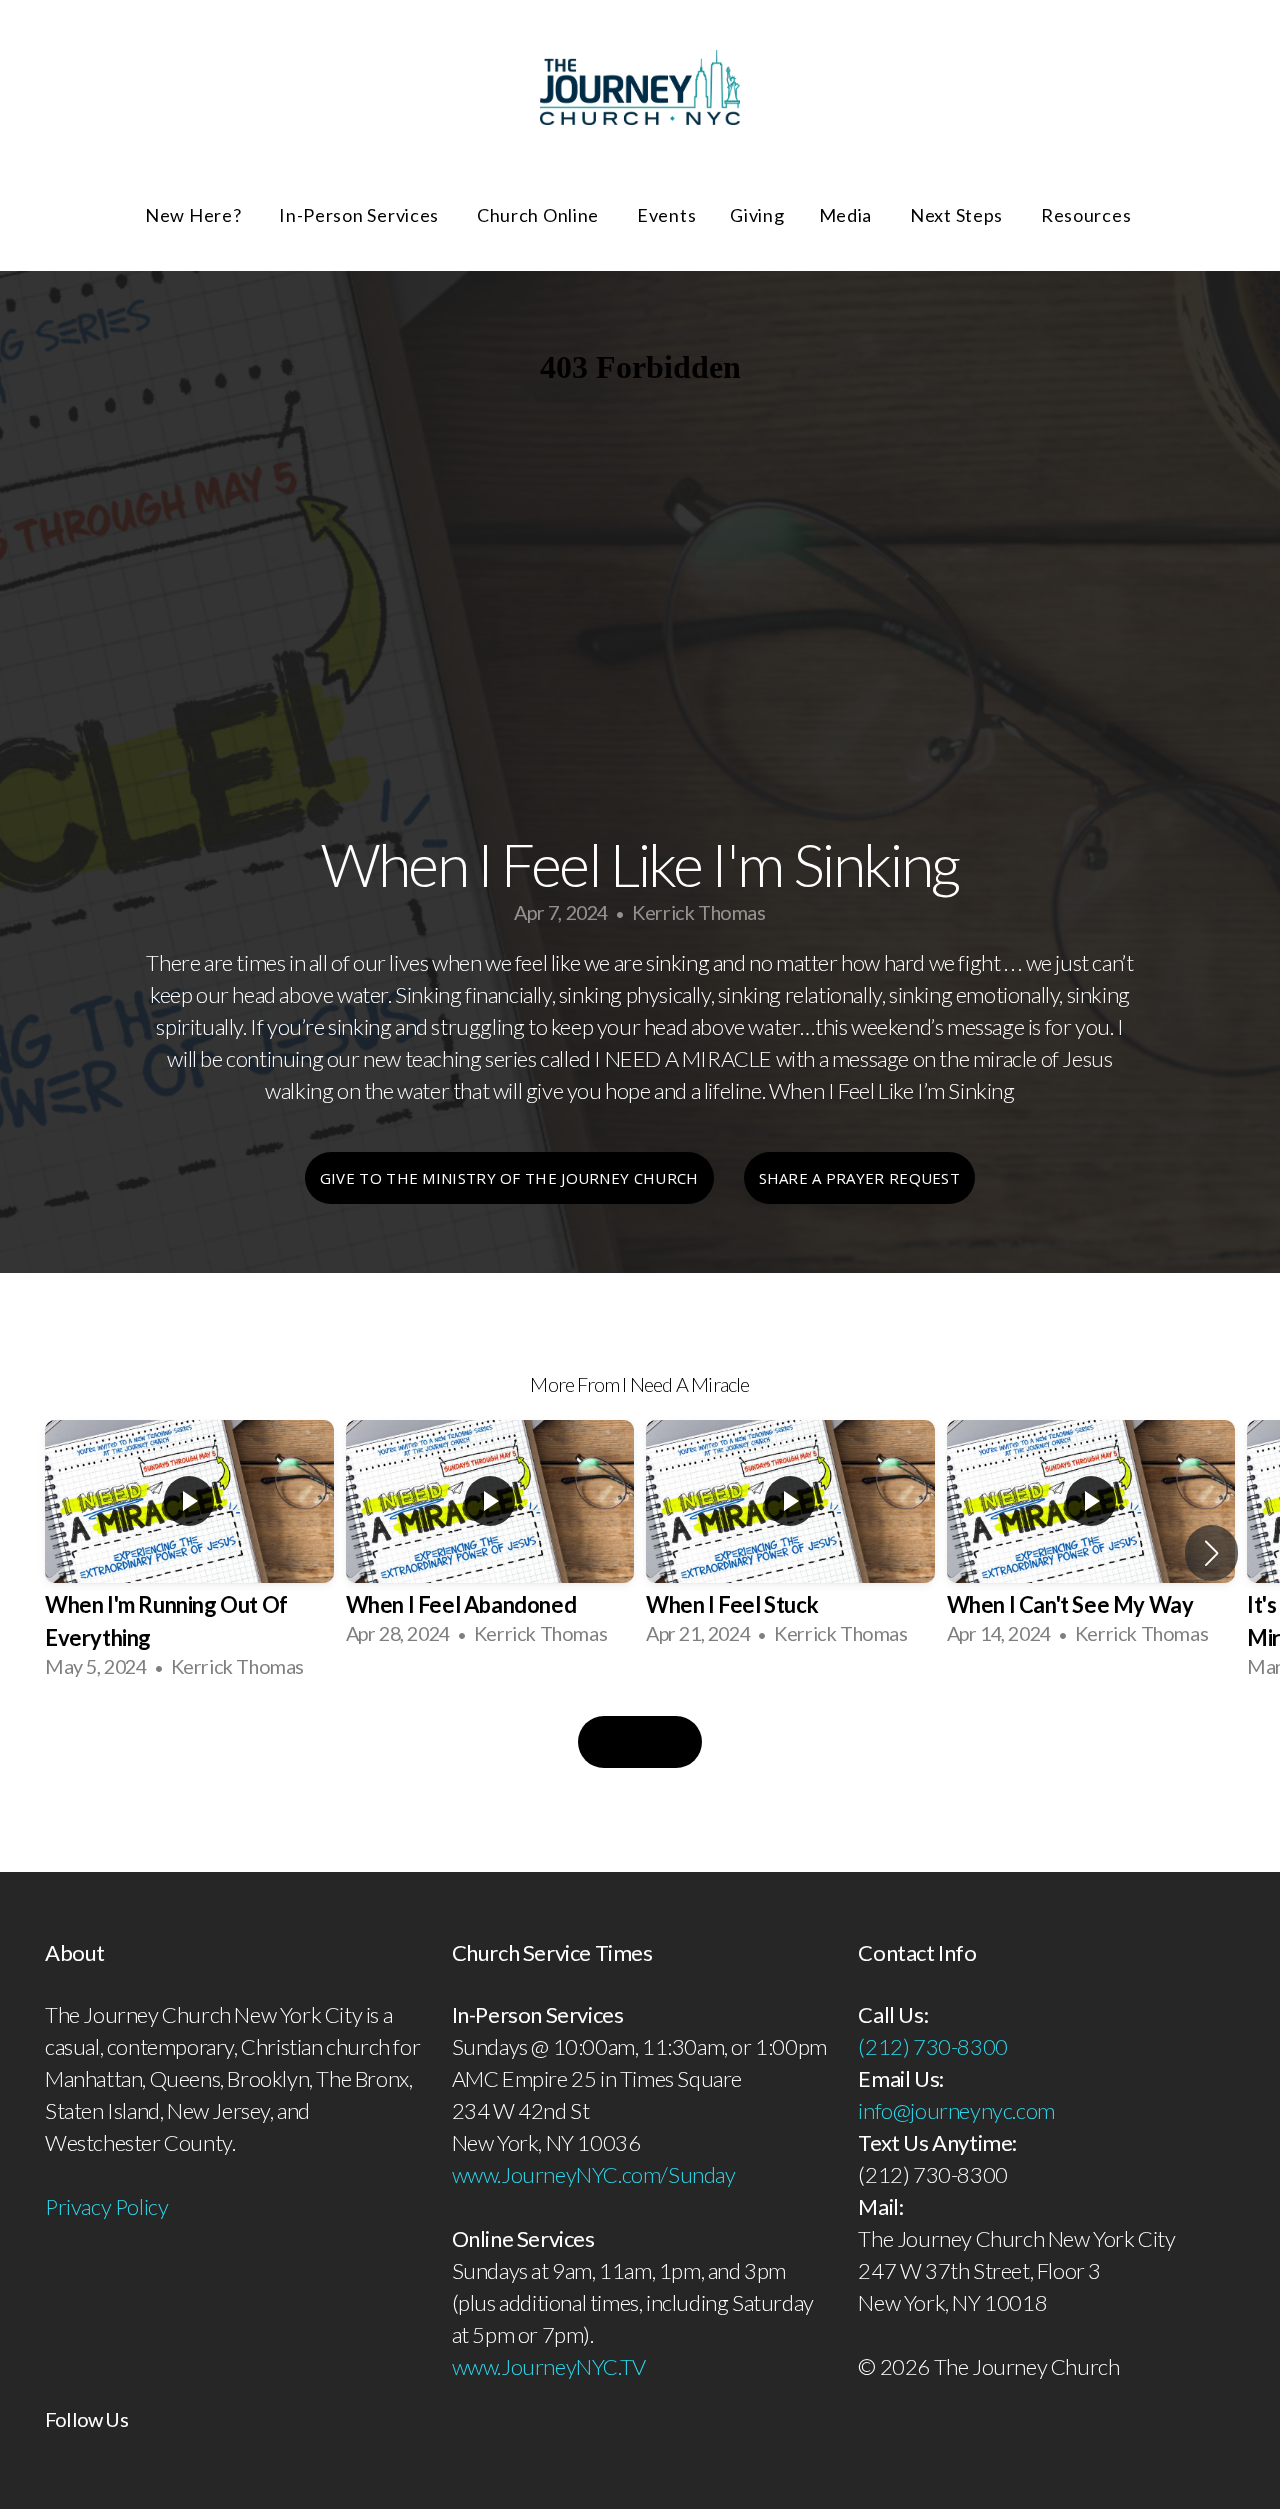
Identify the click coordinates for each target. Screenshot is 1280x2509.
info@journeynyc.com (956, 2110)
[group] (189, 1552)
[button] (1211, 1553)
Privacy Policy (106, 2206)
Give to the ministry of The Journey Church (509, 1178)
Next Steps (958, 215)
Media (847, 215)
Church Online (540, 215)
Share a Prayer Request (860, 1178)
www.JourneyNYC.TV (549, 2366)
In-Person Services (361, 215)
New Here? (195, 215)
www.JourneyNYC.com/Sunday (594, 2174)
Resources (1088, 215)
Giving (757, 215)
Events (666, 215)
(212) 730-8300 (932, 2046)
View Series (639, 1742)
